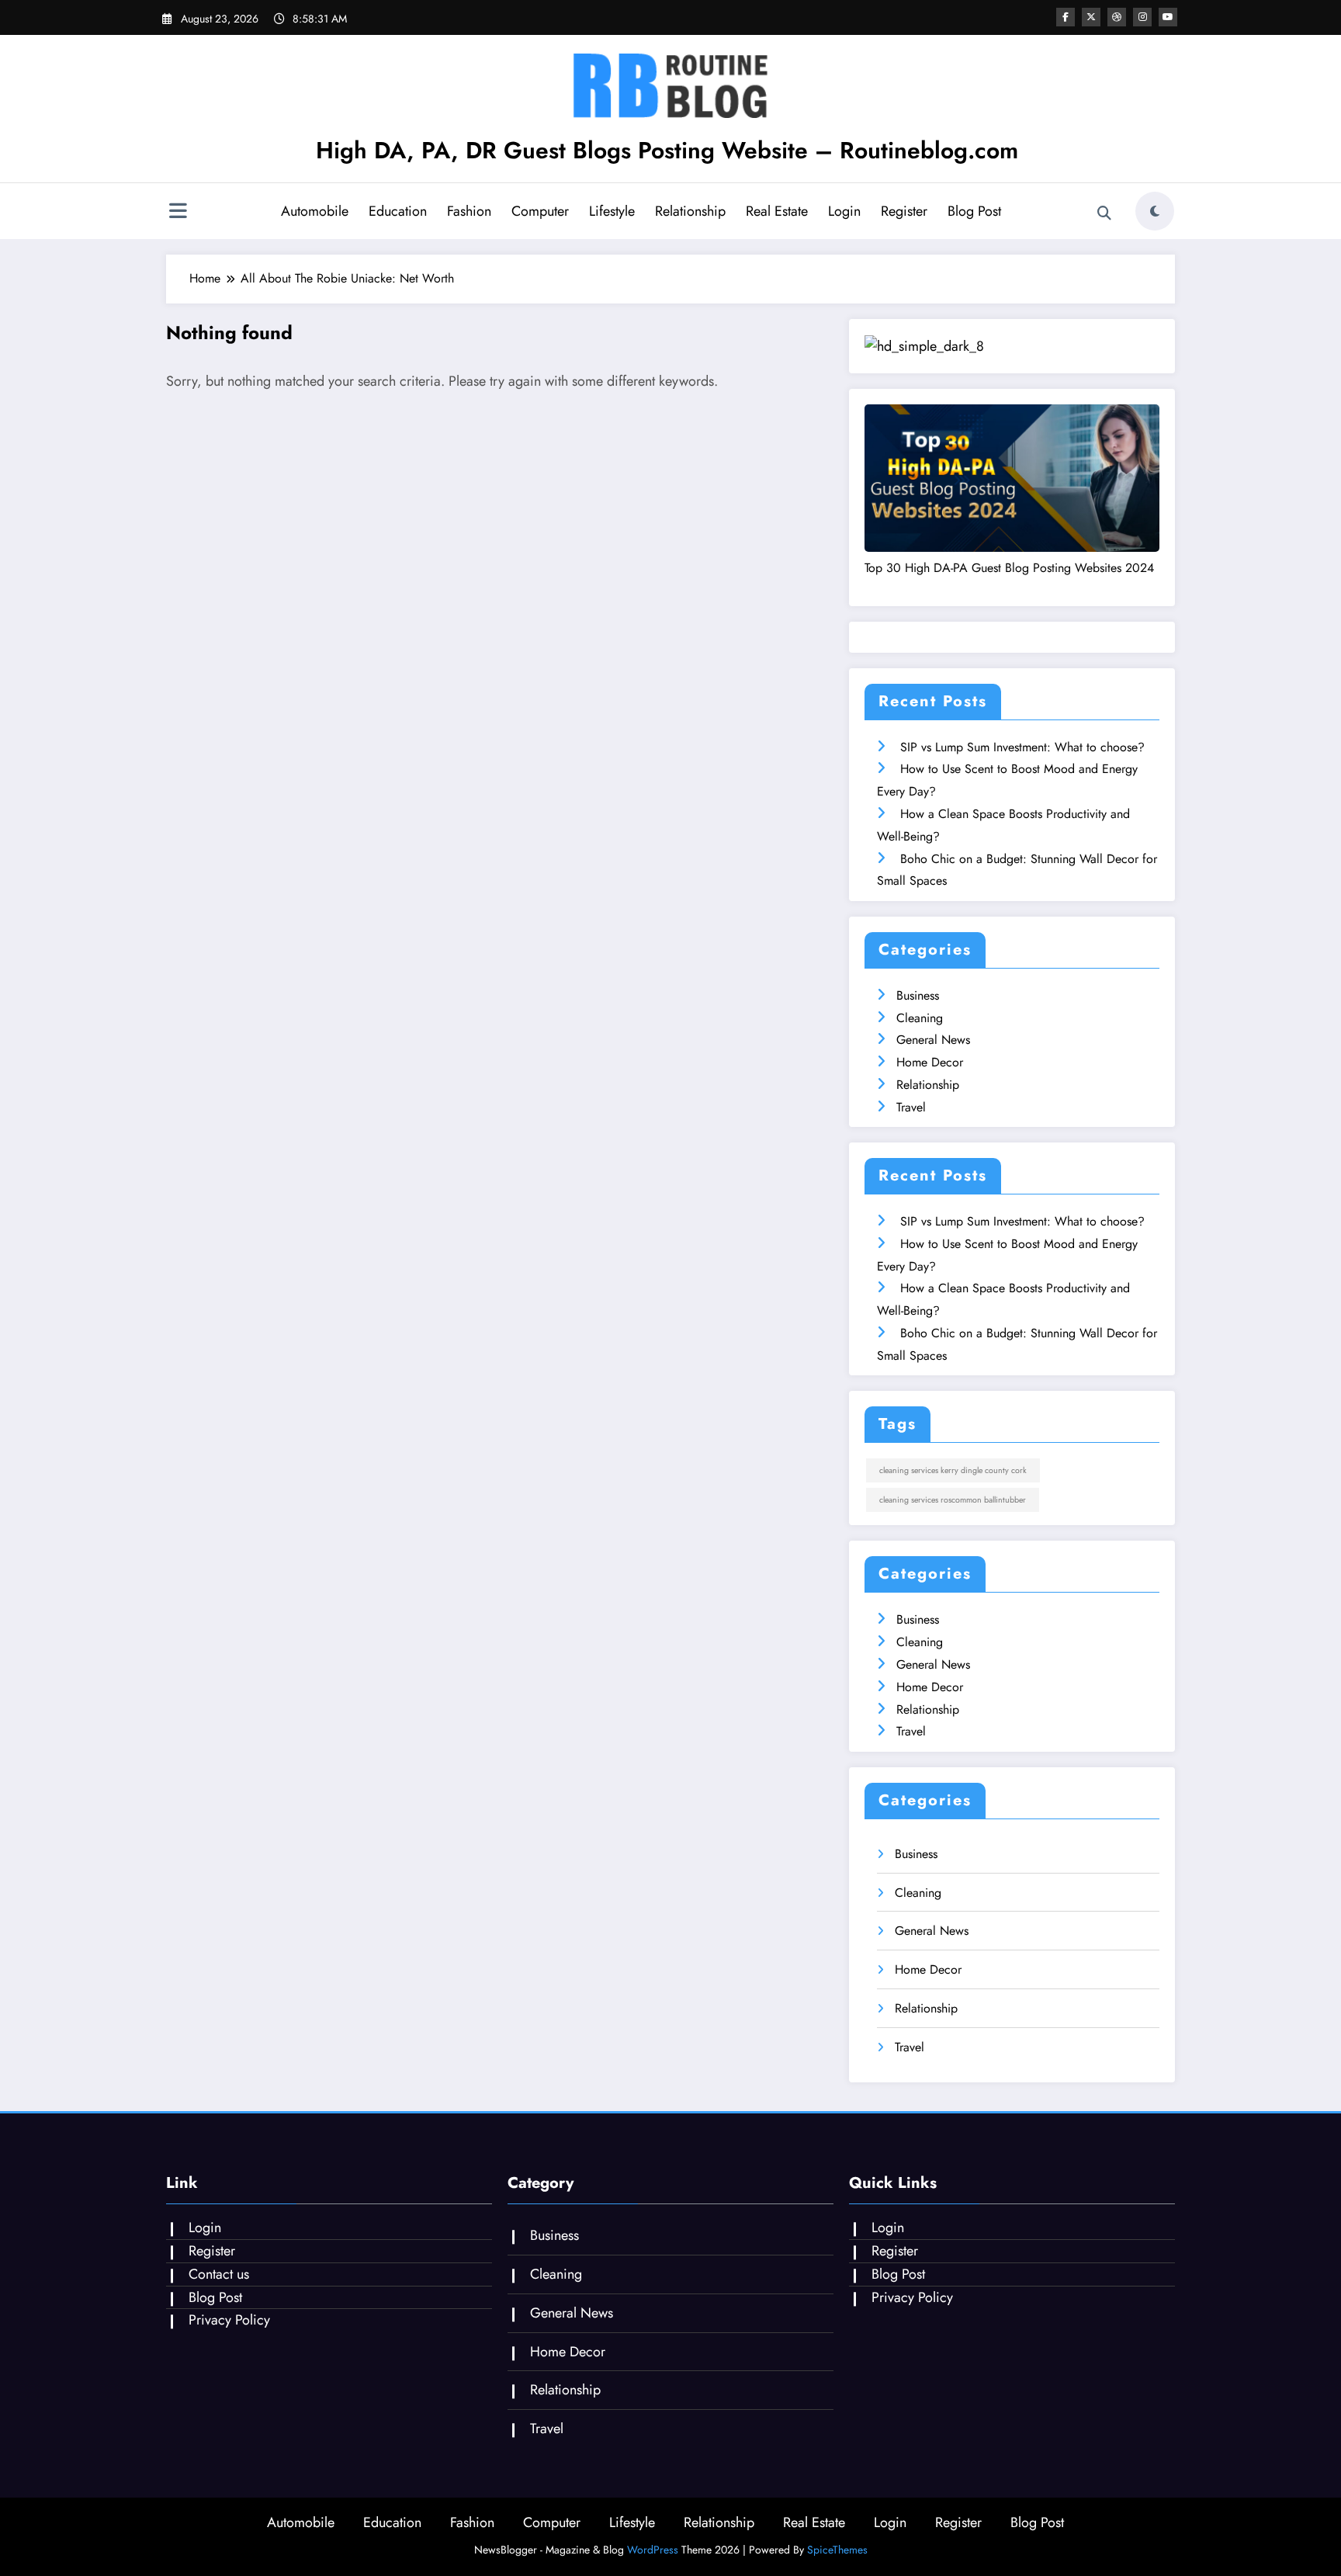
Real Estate (777, 211)
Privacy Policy (229, 2320)
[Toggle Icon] (178, 213)
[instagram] (1142, 17)
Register (904, 211)
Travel (911, 1107)
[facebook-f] (1066, 17)
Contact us (219, 2274)
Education (398, 211)
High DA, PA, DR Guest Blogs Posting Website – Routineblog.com (667, 150)
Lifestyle (612, 211)
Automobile (315, 211)
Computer (540, 211)
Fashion (469, 211)
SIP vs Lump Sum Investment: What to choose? (1022, 747)
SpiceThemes (837, 2550)
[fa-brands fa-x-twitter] (1091, 17)
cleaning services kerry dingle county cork (953, 1470)
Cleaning (920, 1018)
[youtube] (1168, 17)
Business (918, 995)
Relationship (690, 211)
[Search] (1104, 213)
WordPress (653, 2550)
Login (844, 211)
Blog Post (974, 211)
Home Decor (930, 1062)
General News (933, 1040)
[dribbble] (1117, 17)
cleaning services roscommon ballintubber (953, 1500)
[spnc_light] (1155, 211)
